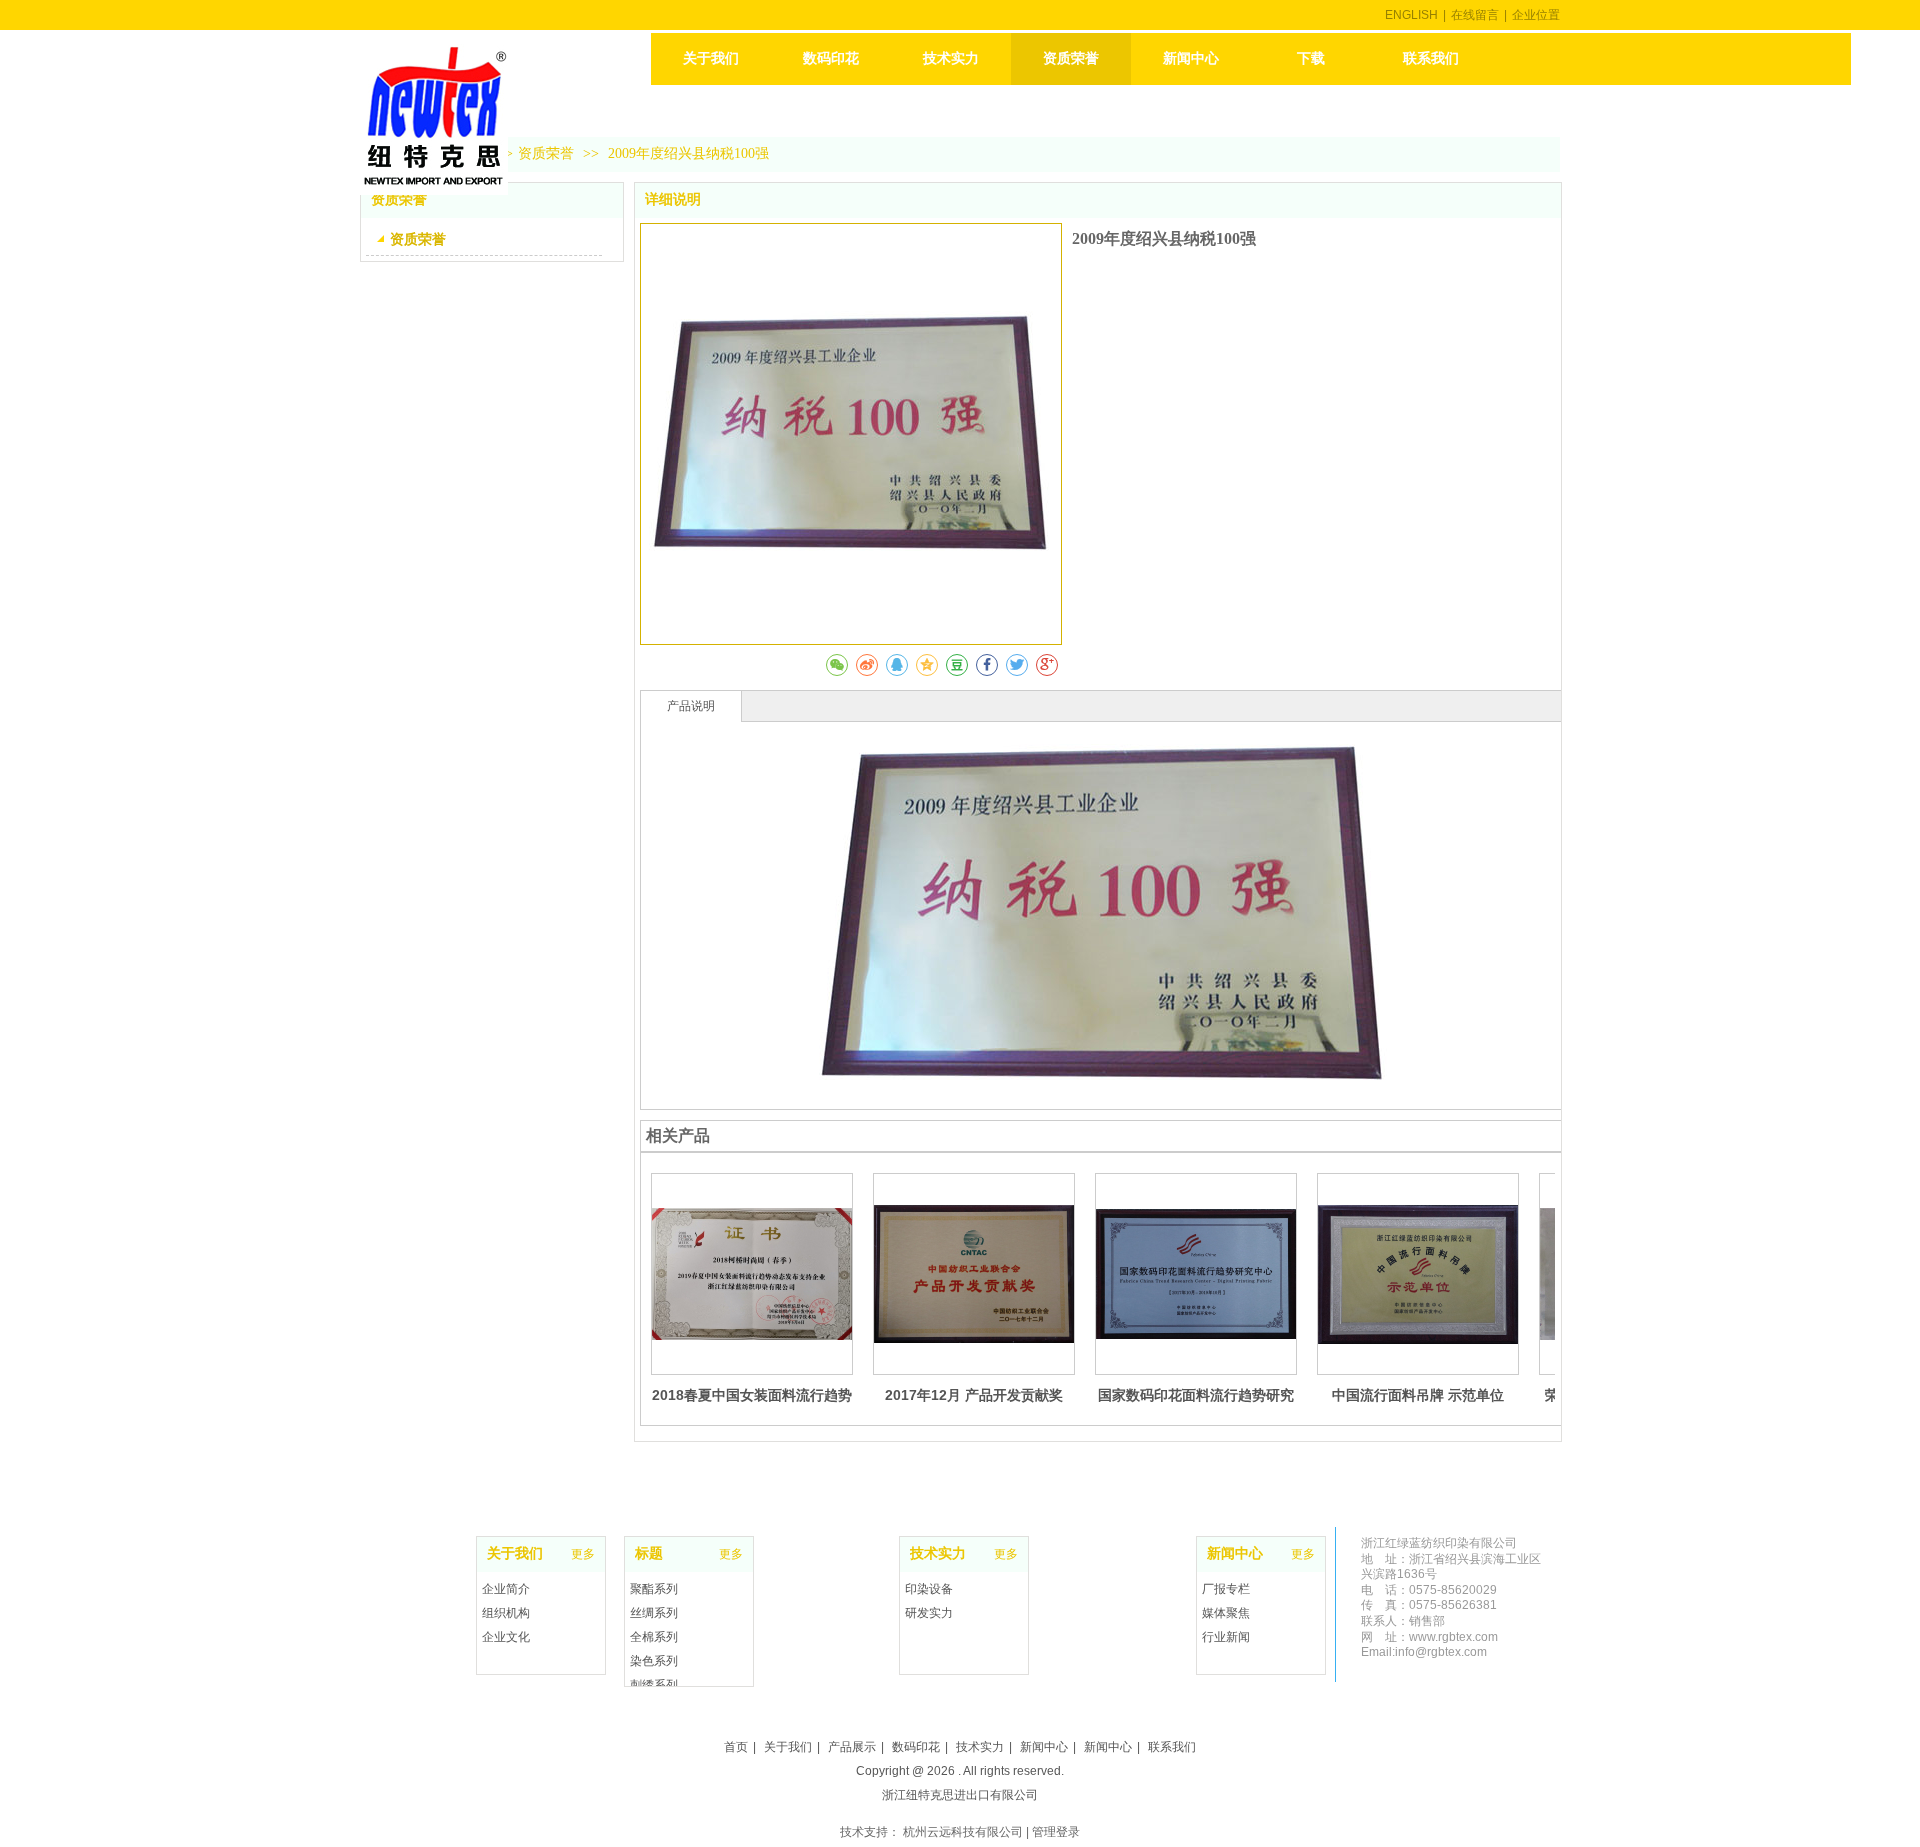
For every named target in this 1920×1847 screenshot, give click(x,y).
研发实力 (929, 1613)
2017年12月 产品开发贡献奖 (974, 1395)
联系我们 (1172, 1747)
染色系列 (654, 1661)
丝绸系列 (654, 1613)
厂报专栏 (1226, 1589)
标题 (649, 1553)
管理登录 (1056, 1832)
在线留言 (1475, 15)
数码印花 (916, 1747)
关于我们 (515, 1553)
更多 (1006, 1554)
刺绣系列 (654, 1685)
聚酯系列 (654, 1589)
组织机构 (506, 1613)
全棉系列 (654, 1637)
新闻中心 (1235, 1553)
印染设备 (929, 1589)
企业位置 (1536, 15)
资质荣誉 (546, 153)
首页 (736, 1747)
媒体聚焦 (1226, 1613)
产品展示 (852, 1747)
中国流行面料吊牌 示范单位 (1418, 1395)
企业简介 (506, 1589)
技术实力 (938, 1553)
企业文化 (506, 1637)
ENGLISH (1411, 15)
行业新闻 (1226, 1637)
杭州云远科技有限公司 (963, 1832)
